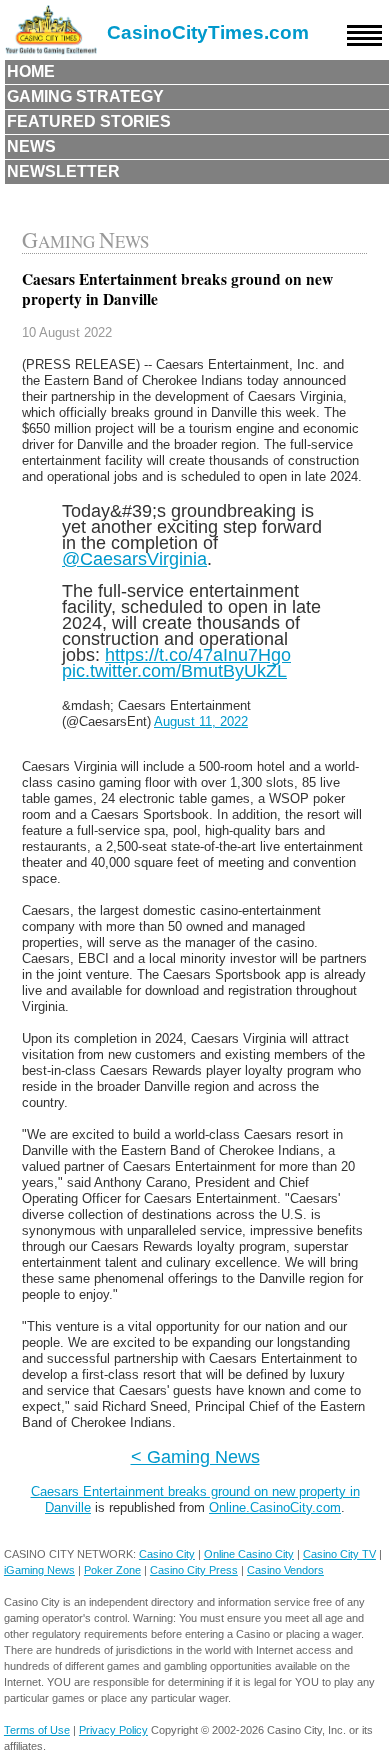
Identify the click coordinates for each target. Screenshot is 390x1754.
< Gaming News (195, 1456)
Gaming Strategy (85, 96)
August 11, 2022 (201, 721)
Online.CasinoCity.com (275, 1507)
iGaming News (39, 1570)
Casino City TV (339, 1554)
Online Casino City (249, 1554)
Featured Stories (89, 121)
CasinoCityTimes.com (208, 32)
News (31, 146)
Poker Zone (112, 1570)
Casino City (167, 1554)
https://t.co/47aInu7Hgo (198, 654)
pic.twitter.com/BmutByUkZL (174, 670)
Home (31, 71)
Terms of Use (37, 1730)
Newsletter (63, 171)
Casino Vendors (285, 1570)
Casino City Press (194, 1570)
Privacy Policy (113, 1730)
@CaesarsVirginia (134, 558)
